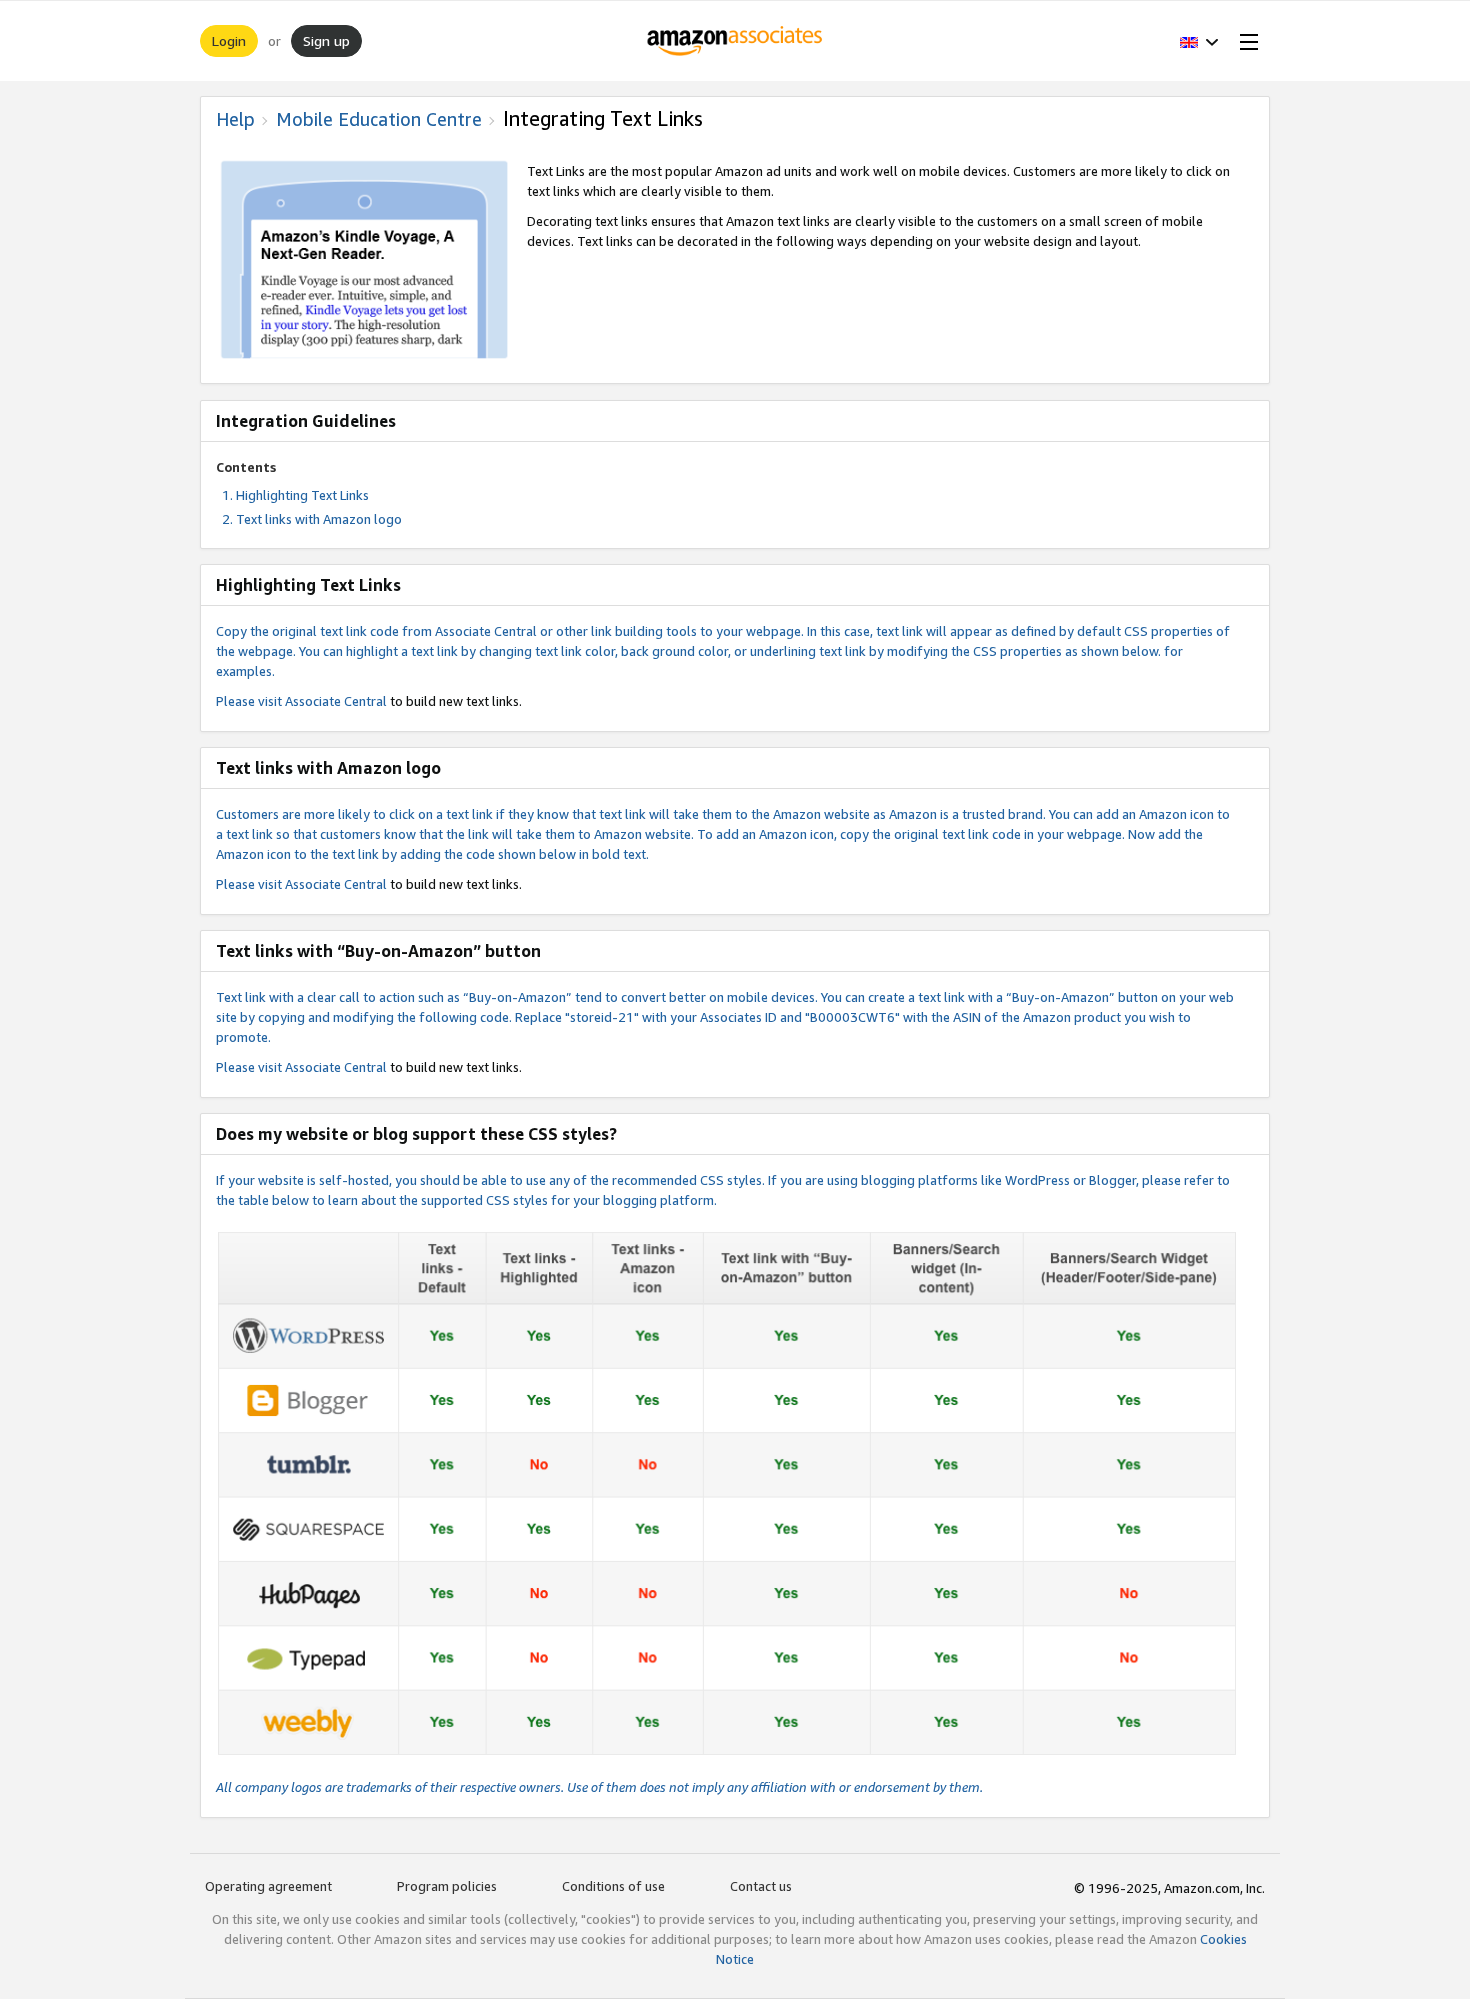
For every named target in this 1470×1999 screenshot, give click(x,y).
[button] (1199, 41)
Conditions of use (613, 1886)
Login (229, 40)
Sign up (326, 40)
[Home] (735, 41)
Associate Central (336, 701)
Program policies (447, 1886)
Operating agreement (268, 1886)
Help (235, 119)
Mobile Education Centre (379, 119)
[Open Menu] (1245, 41)
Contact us (761, 1886)
